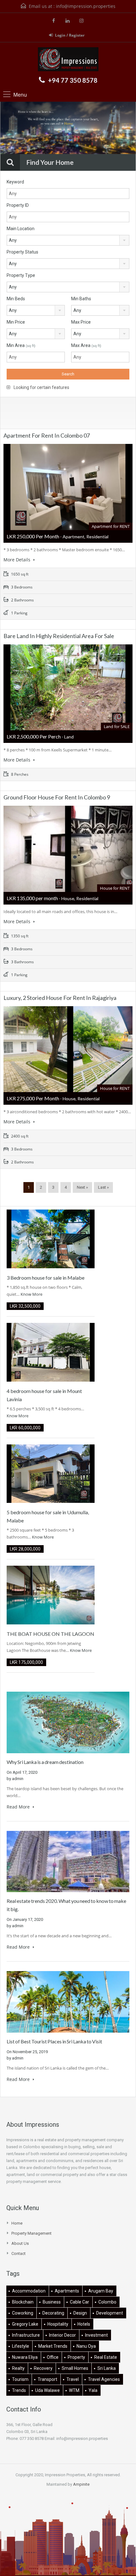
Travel (73, 2379)
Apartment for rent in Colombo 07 (47, 435)
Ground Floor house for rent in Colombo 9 (57, 797)
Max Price (81, 322)
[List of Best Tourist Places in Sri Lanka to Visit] (68, 2002)
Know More (31, 1294)
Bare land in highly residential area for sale (59, 636)
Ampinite (81, 2484)
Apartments (67, 2291)
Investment (96, 2335)
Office (53, 2357)
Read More (19, 1807)
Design (80, 2313)
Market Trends (53, 2346)
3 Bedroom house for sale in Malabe (46, 1278)
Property (76, 2357)
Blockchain (23, 2302)
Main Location (21, 229)
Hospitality (58, 2324)
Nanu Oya (86, 2346)
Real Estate (106, 2357)
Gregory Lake (25, 2324)
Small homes (75, 2368)
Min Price (16, 322)
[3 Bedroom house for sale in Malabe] (51, 1238)
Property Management (31, 2233)
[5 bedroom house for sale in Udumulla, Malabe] (51, 1473)
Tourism (20, 2379)
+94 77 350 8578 (73, 80)
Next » (82, 1187)
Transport (47, 2379)
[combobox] (68, 240)
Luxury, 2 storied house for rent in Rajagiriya (60, 998)
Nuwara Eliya (25, 2357)
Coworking (23, 2313)
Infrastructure (26, 2335)
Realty (18, 2368)
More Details (18, 560)
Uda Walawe (47, 2390)
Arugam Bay (101, 2291)
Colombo (107, 2302)
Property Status (22, 252)
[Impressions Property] (68, 60)
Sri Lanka (107, 2368)
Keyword (15, 182)
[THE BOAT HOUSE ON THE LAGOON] (51, 1595)
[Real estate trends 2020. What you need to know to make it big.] (68, 1861)
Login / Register (70, 35)
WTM (74, 2390)
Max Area (86, 345)
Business (52, 2302)
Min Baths (81, 299)
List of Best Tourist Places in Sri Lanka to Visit (54, 2041)
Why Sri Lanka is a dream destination (45, 1762)
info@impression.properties (86, 6)
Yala (93, 2390)
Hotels (84, 2324)
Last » (103, 1187)
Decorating (53, 2313)
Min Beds (16, 299)
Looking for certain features (41, 387)
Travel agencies (104, 2379)
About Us (20, 2243)
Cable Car (80, 2302)
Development (110, 2313)
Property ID (18, 205)
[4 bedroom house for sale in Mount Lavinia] (51, 1352)
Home (17, 2223)
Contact (19, 2253)
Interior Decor (62, 2335)
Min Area (21, 345)
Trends (19, 2390)
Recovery (43, 2368)
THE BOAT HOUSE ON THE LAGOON (50, 1634)
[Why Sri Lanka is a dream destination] (68, 1722)
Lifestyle (21, 2346)
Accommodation (29, 2291)
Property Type (21, 275)
